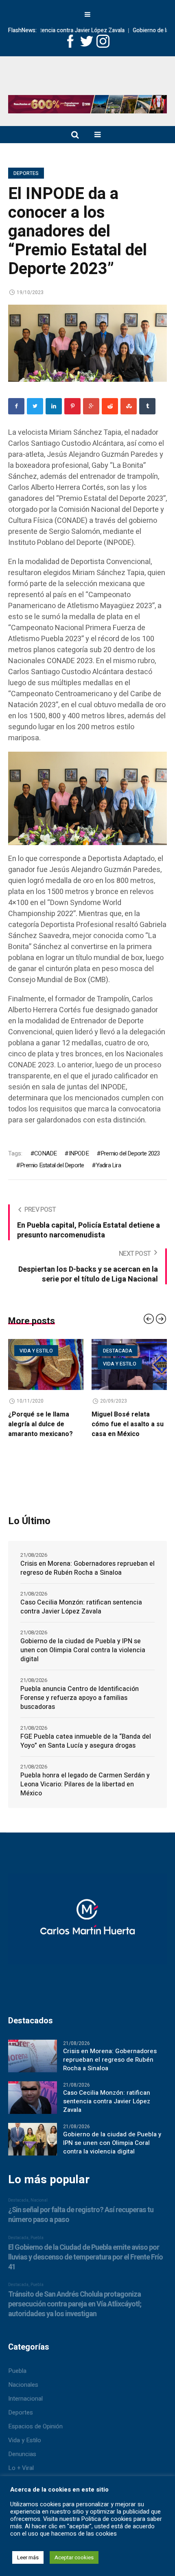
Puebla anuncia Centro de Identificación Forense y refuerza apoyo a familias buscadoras (80, 1710)
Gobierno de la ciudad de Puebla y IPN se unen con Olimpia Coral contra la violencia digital (83, 1662)
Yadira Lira (108, 1165)
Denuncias (22, 2466)
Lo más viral (153, 1351)
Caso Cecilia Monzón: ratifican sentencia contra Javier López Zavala (81, 1619)
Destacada (67, 1351)
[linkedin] (54, 406)
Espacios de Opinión (35, 2438)
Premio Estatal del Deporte (52, 1165)
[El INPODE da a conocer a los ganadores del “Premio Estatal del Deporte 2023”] (87, 343)
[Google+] (91, 406)
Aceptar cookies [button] (74, 2557)
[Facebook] (16, 406)
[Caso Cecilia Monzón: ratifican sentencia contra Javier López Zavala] (33, 2109)
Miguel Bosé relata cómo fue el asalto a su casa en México (77, 1424)
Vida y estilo (69, 1364)
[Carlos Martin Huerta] (87, 1935)
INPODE (79, 1153)
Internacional (25, 2410)
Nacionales (23, 2397)
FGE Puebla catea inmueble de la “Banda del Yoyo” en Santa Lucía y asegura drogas (86, 1753)
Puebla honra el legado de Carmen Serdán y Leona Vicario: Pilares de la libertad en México (85, 1797)
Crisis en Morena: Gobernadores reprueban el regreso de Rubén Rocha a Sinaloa (87, 1580)
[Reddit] (110, 406)
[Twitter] (35, 406)
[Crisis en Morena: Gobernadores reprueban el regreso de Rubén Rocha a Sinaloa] (33, 2067)
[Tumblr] (147, 406)
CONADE (45, 1153)
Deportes (26, 173)
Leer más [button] (28, 2557)
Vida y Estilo (25, 2452)
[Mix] (129, 406)
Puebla (17, 2383)
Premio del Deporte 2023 (130, 1153)
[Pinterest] (72, 406)
